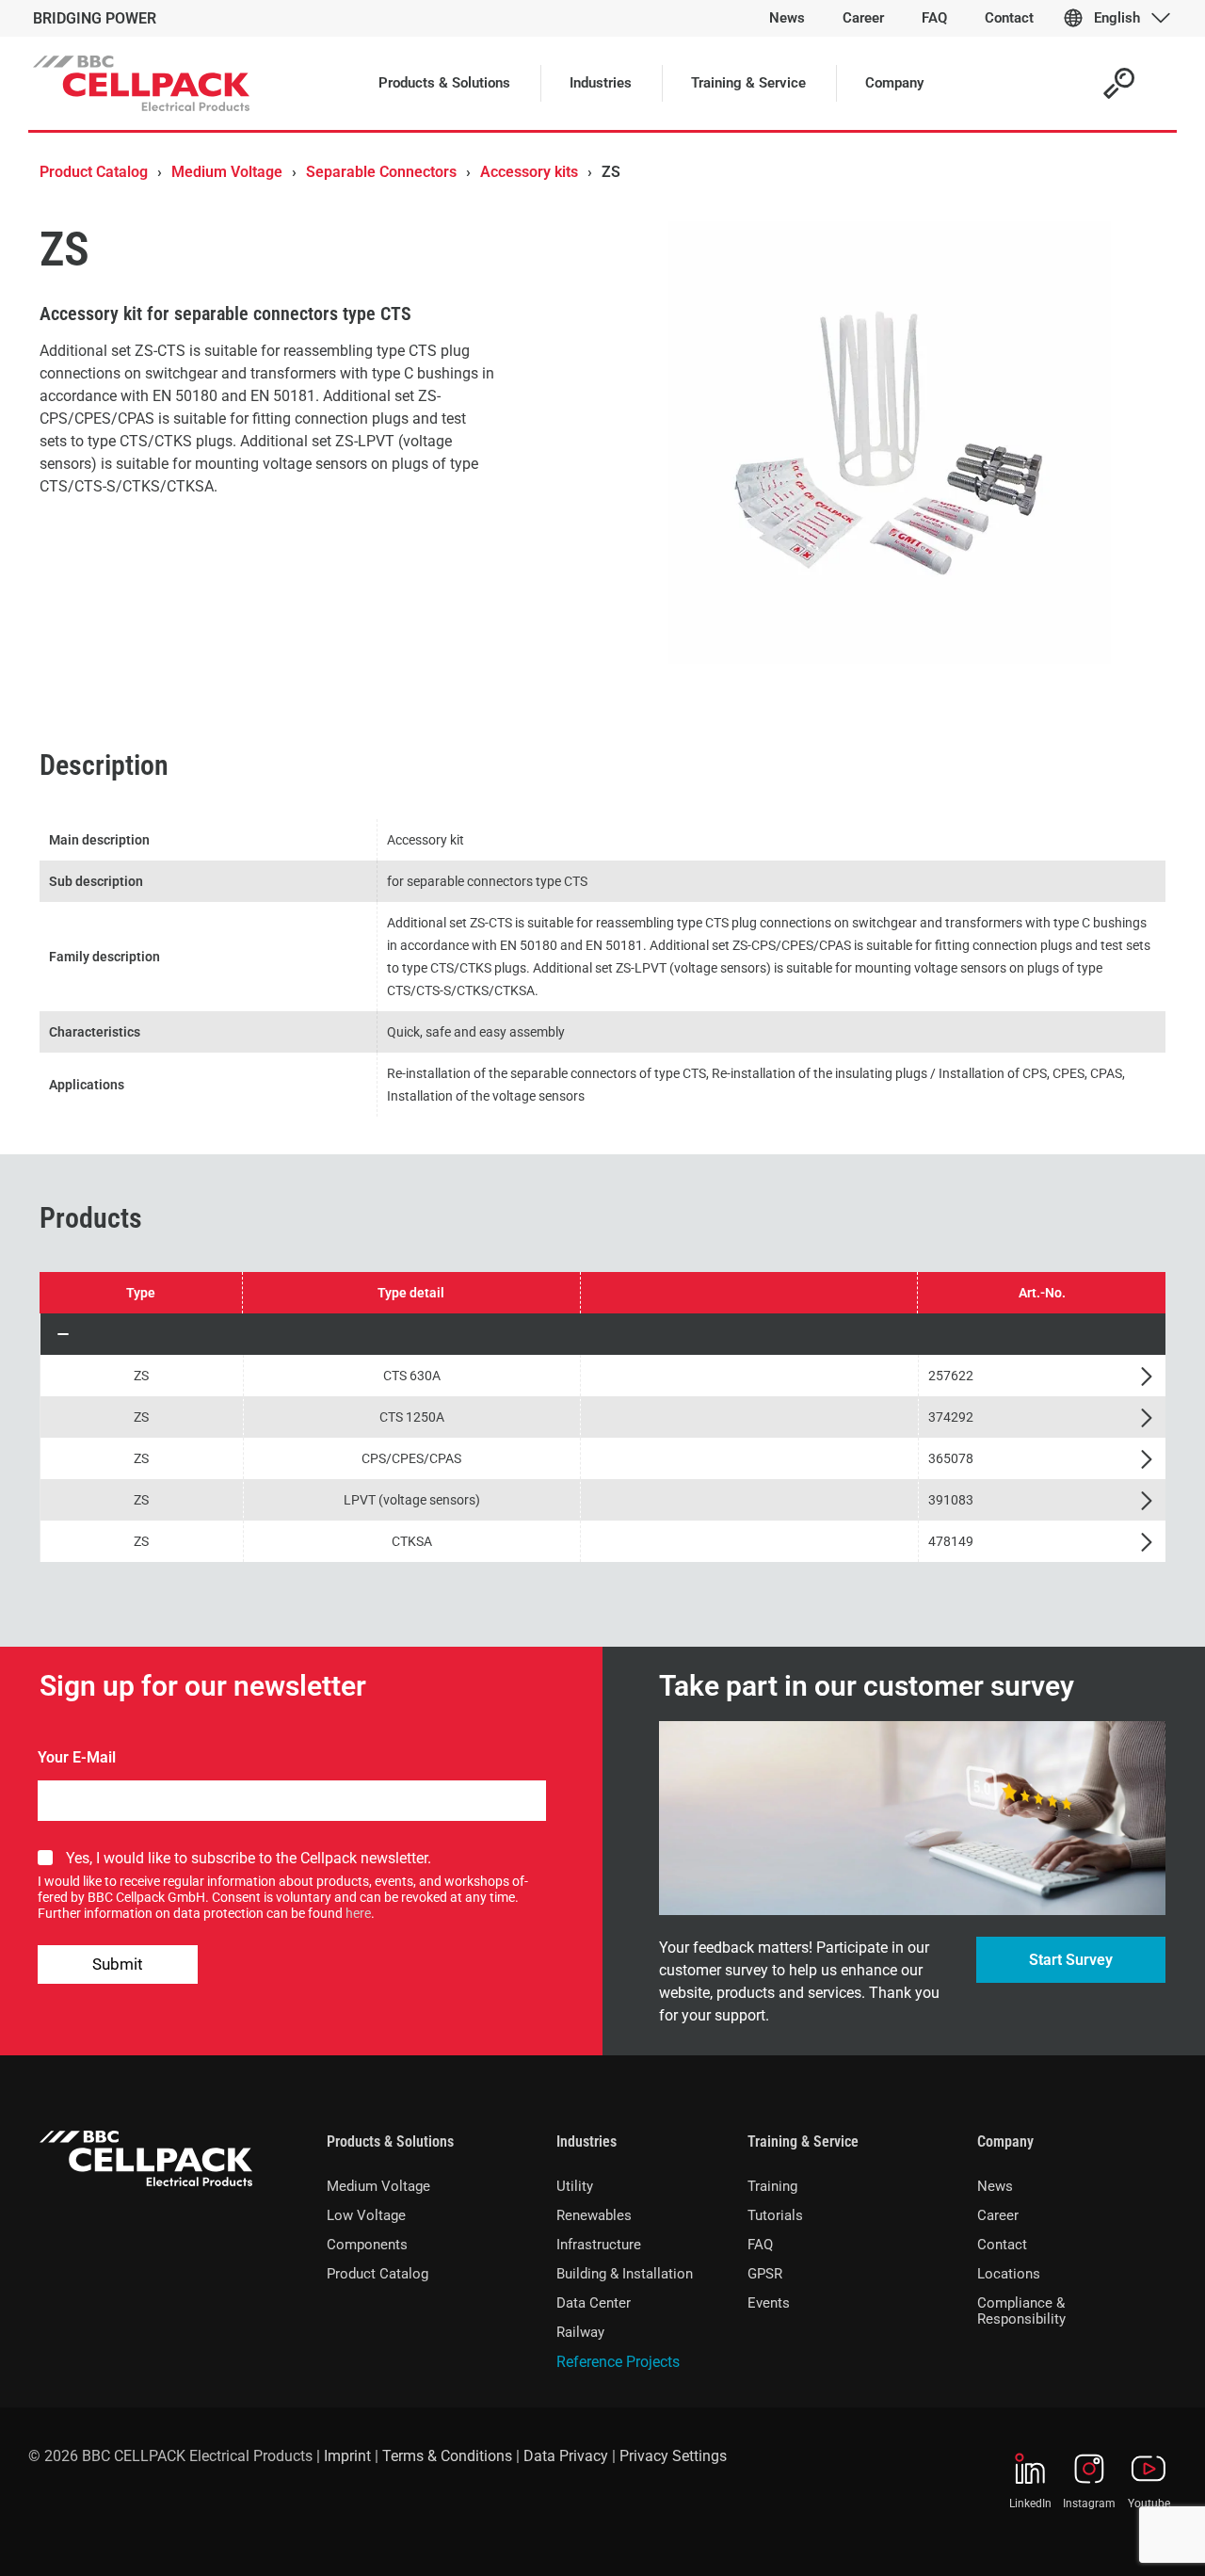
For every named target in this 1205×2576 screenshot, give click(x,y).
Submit (118, 1964)
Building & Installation (625, 2274)
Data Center (594, 2303)
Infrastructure (599, 2245)
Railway (580, 2332)
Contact (1002, 2245)
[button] (603, 1334)
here (358, 1913)
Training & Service (803, 2141)
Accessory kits (529, 172)
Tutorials (775, 2215)
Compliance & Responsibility (1021, 2311)
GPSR (765, 2274)
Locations (1009, 2274)
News (995, 2186)
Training (772, 2186)
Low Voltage (366, 2215)
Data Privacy (566, 2456)
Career (998, 2215)
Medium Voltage (227, 172)
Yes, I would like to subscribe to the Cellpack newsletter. (249, 1858)
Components (367, 2245)
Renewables (594, 2215)
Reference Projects (618, 2362)
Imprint (347, 2456)
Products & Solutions (390, 2141)
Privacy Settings (673, 2456)
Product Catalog (94, 172)
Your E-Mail (77, 1757)
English (1117, 18)
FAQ (760, 2245)
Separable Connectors (381, 172)
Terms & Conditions (447, 2456)
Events (769, 2303)
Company (1005, 2141)
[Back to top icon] (1115, 2537)
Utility (575, 2186)
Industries (586, 2141)
